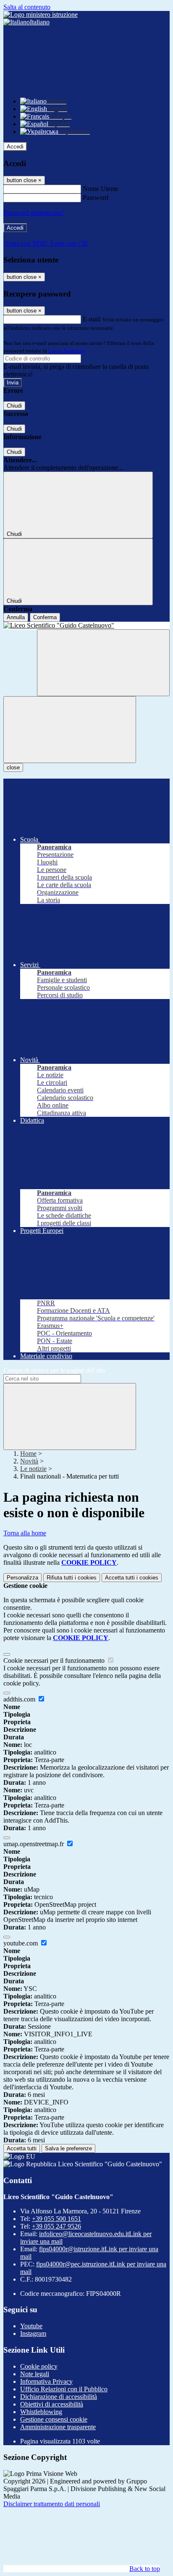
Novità (29, 1461)
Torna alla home (25, 1533)
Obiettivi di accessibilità (52, 2404)
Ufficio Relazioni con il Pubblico (64, 2389)
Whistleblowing (41, 2412)
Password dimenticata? (34, 213)
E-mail (92, 319)
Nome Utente (101, 189)
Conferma (45, 617)
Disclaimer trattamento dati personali (52, 2504)
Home (28, 1454)
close (13, 767)
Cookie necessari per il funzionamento (55, 1660)
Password (96, 197)
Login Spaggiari (67, 351)
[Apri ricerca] (103, 663)
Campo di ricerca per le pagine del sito (54, 1370)
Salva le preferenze (68, 2148)
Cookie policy (39, 2366)
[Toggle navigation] (70, 730)
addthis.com (20, 1699)
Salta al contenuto (27, 7)
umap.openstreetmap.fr (34, 1844)
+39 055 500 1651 (56, 2219)
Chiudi (14, 406)
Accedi (15, 147)
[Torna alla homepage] (86, 625)
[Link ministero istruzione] (41, 15)
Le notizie (33, 1469)
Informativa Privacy (46, 2381)
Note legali (35, 2374)
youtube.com (21, 1943)
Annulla (16, 617)
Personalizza (22, 1578)
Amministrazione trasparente (58, 2427)
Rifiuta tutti (72, 1578)
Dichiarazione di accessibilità (59, 2397)
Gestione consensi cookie (54, 2419)
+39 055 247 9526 (56, 2226)
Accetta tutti (132, 1578)
